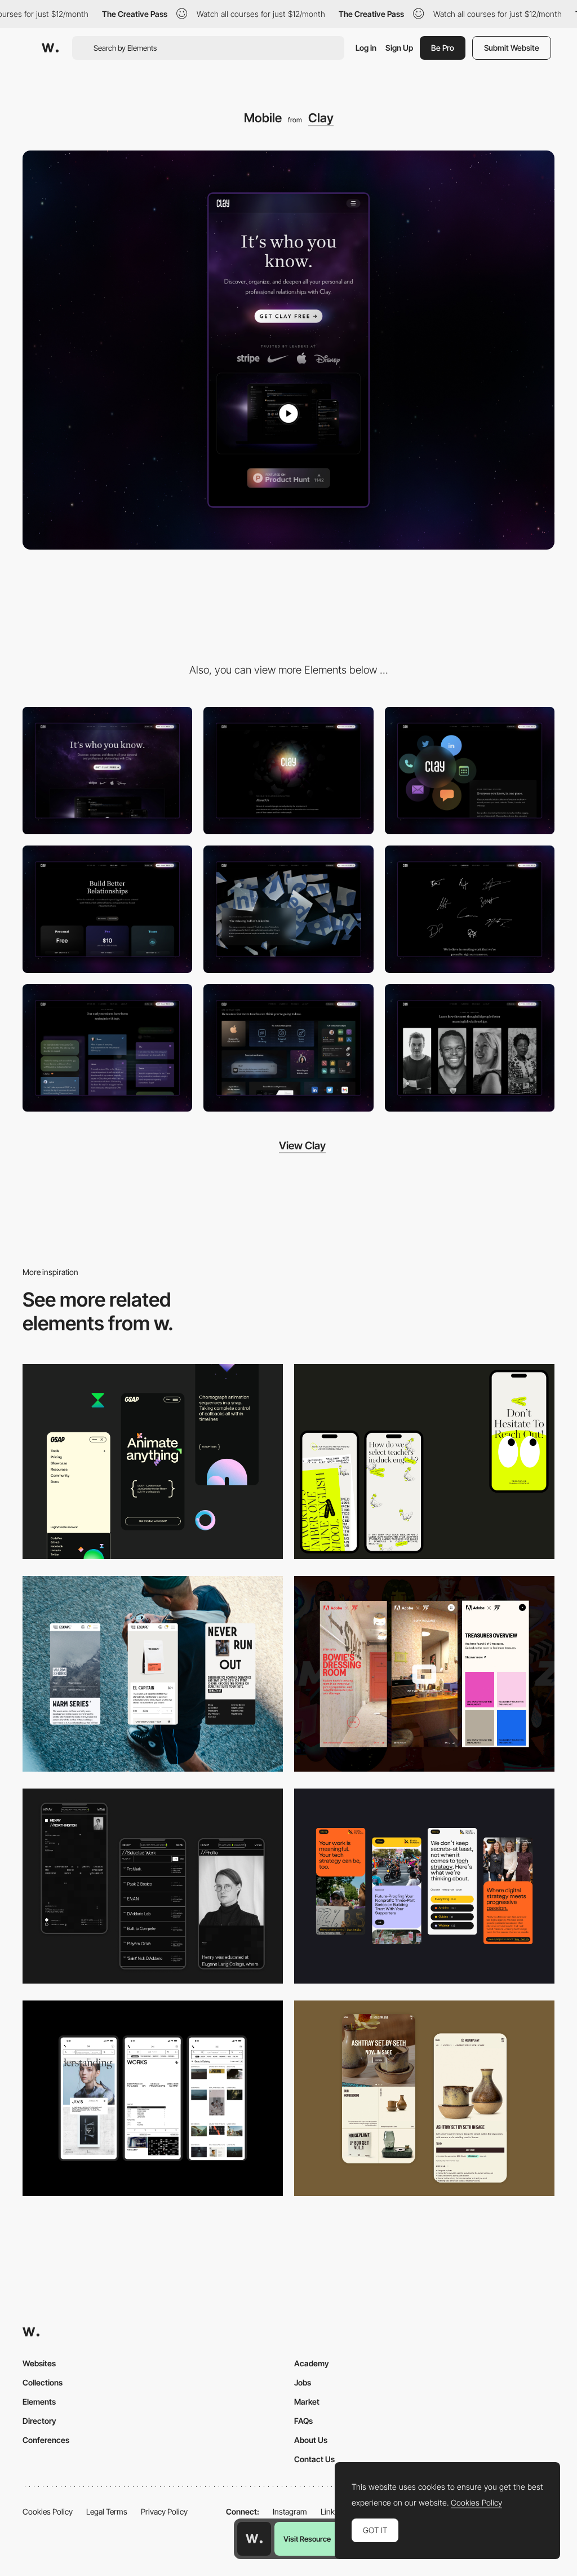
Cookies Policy (48, 2511)
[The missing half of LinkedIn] (288, 909)
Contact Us (314, 2459)
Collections (43, 2382)
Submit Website (512, 48)
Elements (39, 2402)
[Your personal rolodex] (470, 771)
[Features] (288, 1048)
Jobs (303, 2382)
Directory (39, 2421)
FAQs (303, 2421)
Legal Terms (107, 2511)
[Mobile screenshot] (153, 1886)
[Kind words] (107, 1048)
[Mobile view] (424, 1674)
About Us (311, 2440)
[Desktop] (107, 771)
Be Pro (443, 48)
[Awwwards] (50, 48)
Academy (312, 2363)
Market (307, 2402)
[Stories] (470, 1048)
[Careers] (470, 909)
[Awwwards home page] (254, 2539)
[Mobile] (424, 1462)
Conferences (46, 2440)
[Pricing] (107, 909)
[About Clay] (288, 771)
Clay (321, 118)
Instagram (290, 2511)
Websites (39, 2363)
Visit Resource (307, 2539)
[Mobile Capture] (424, 2098)
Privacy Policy (164, 2511)
